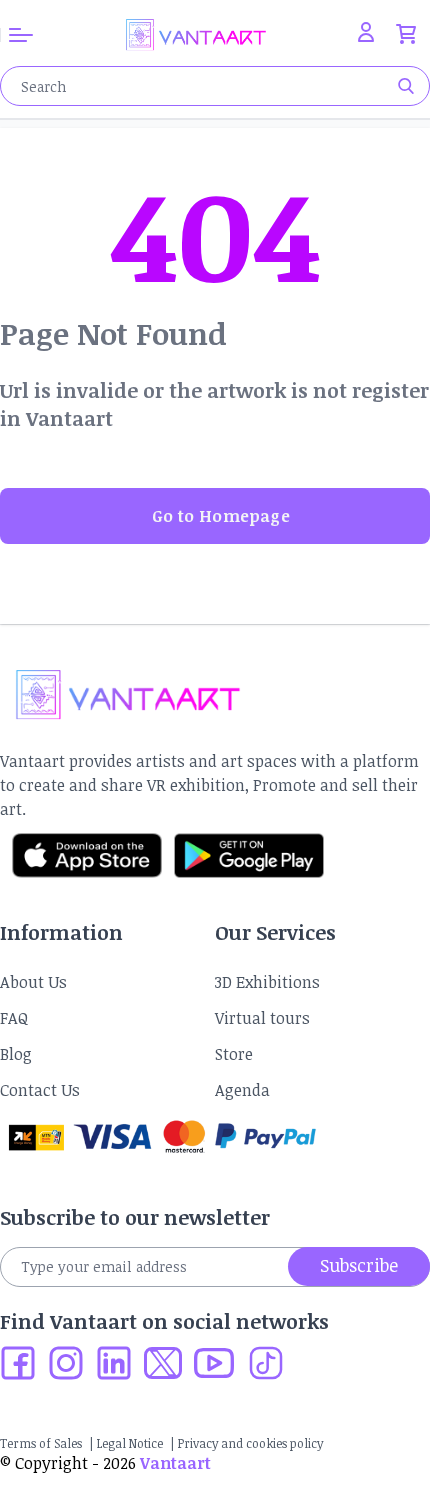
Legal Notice (130, 1443)
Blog (16, 1054)
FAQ (14, 1018)
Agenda (242, 1090)
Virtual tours (262, 1018)
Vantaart (175, 1463)
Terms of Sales (41, 1443)
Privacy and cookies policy (250, 1443)
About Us (33, 982)
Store (234, 1054)
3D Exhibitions (267, 982)
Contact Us (40, 1090)
